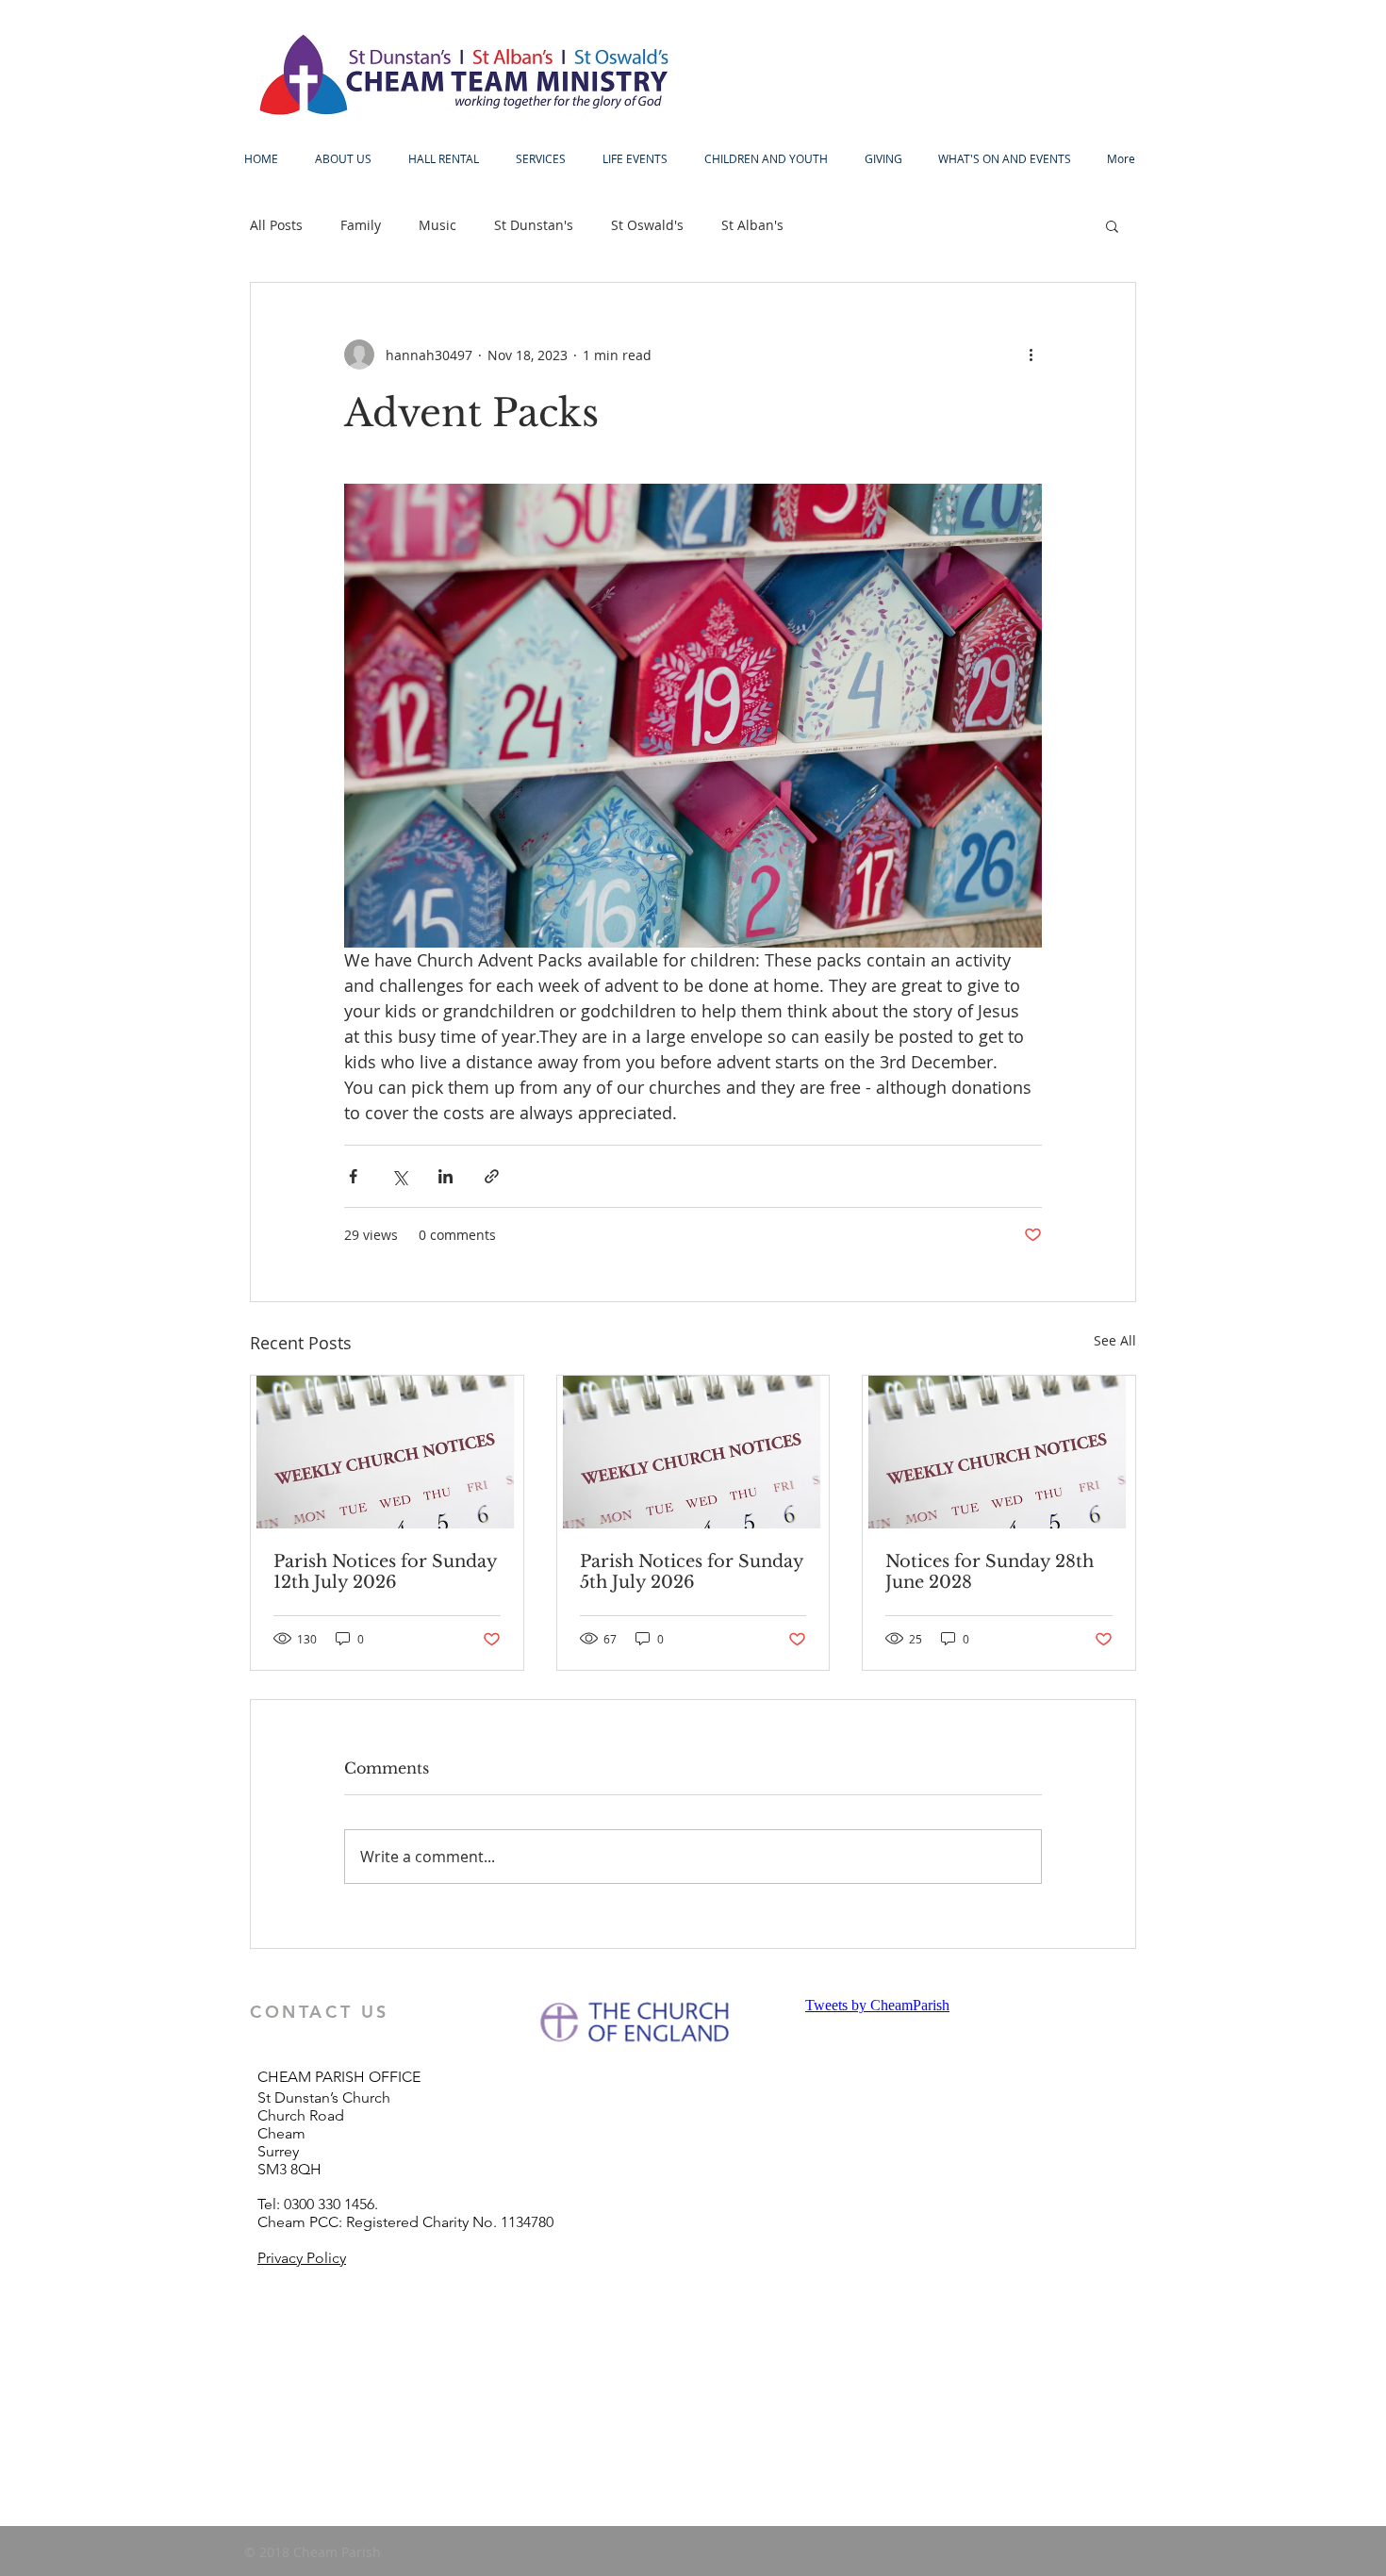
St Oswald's (647, 225)
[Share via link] (492, 1176)
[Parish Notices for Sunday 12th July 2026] (387, 1452)
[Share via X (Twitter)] (399, 1176)
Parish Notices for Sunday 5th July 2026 (692, 1572)
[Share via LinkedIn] (445, 1176)
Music (437, 225)
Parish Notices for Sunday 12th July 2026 (385, 1572)
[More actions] (1031, 355)
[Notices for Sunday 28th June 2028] (999, 1452)
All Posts (276, 225)
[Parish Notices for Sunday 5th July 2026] (693, 1452)
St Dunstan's (534, 225)
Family (361, 225)
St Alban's (752, 225)
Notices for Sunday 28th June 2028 (990, 1572)
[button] (1112, 225)
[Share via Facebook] (353, 1176)
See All (1115, 1340)
